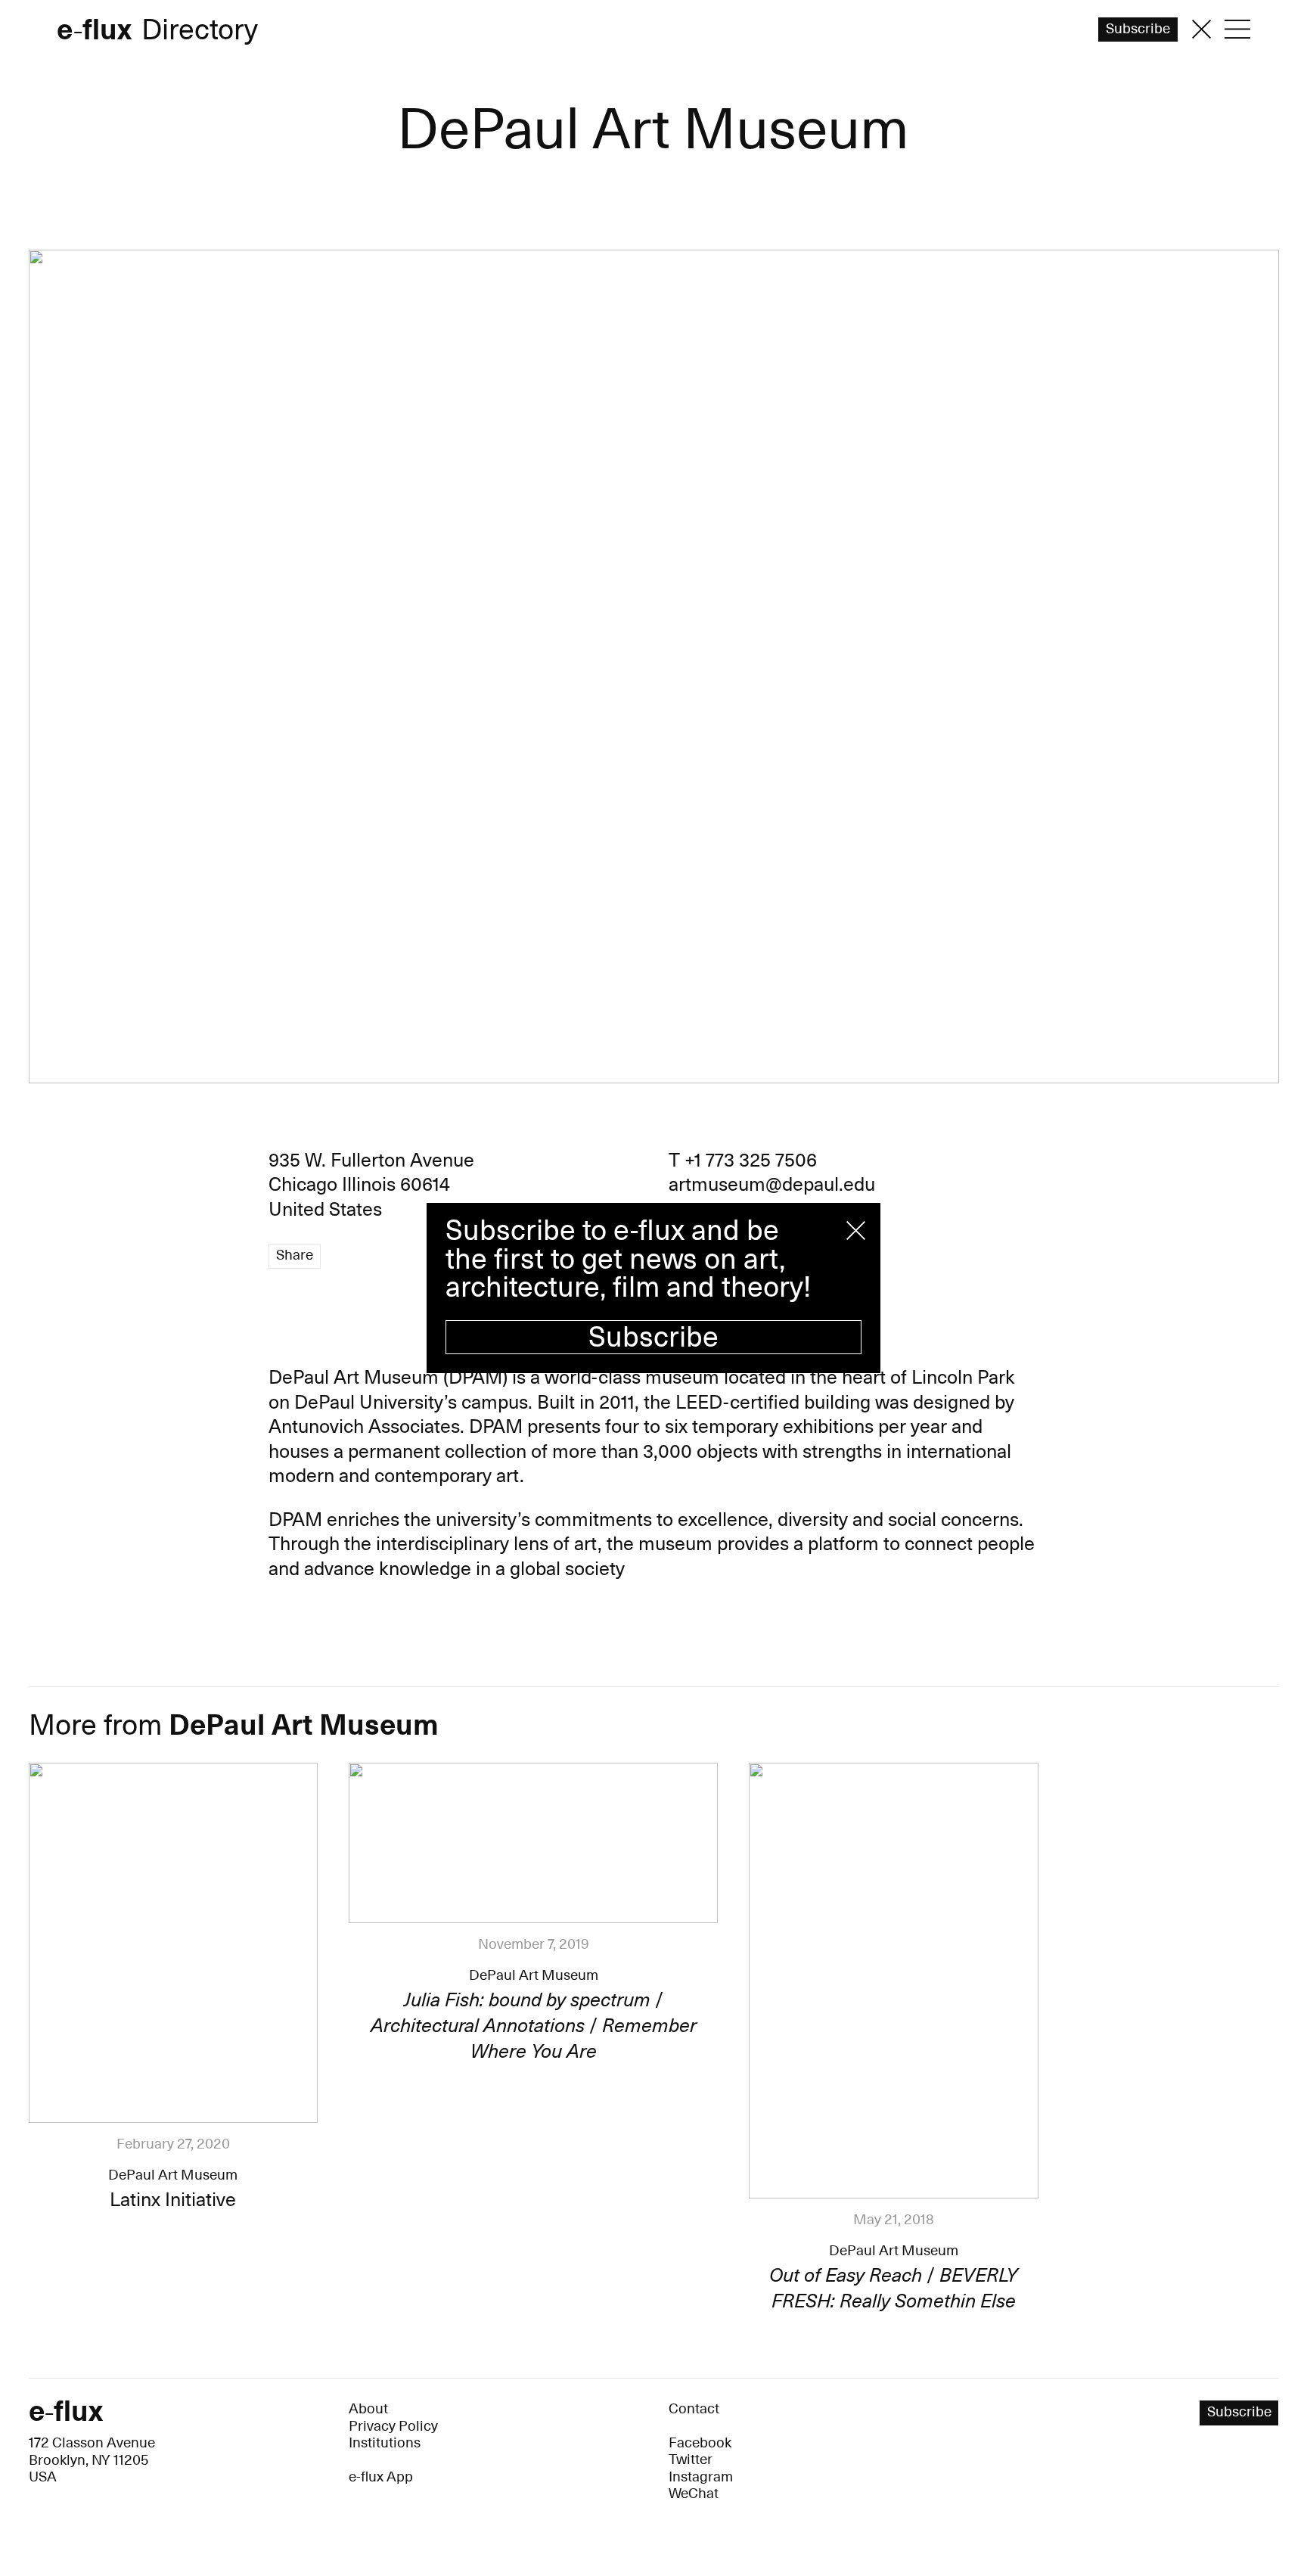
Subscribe (653, 1338)
